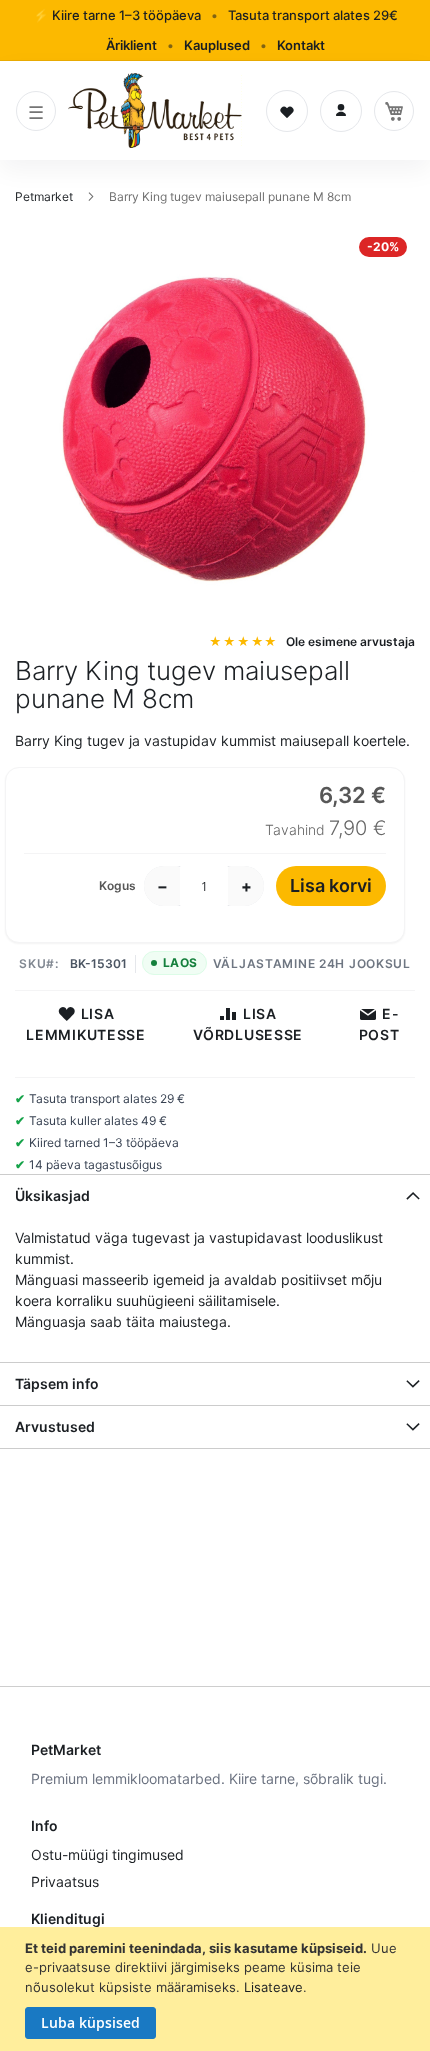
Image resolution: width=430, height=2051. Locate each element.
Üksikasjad (52, 1195)
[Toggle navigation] (36, 111)
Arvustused (55, 1426)
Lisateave (273, 1987)
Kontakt (301, 45)
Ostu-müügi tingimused (107, 1854)
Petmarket (45, 196)
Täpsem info (57, 1383)
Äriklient (131, 45)
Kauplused (217, 45)
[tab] (215, 1195)
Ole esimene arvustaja (350, 641)
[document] (217, 1989)
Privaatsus (65, 1881)
